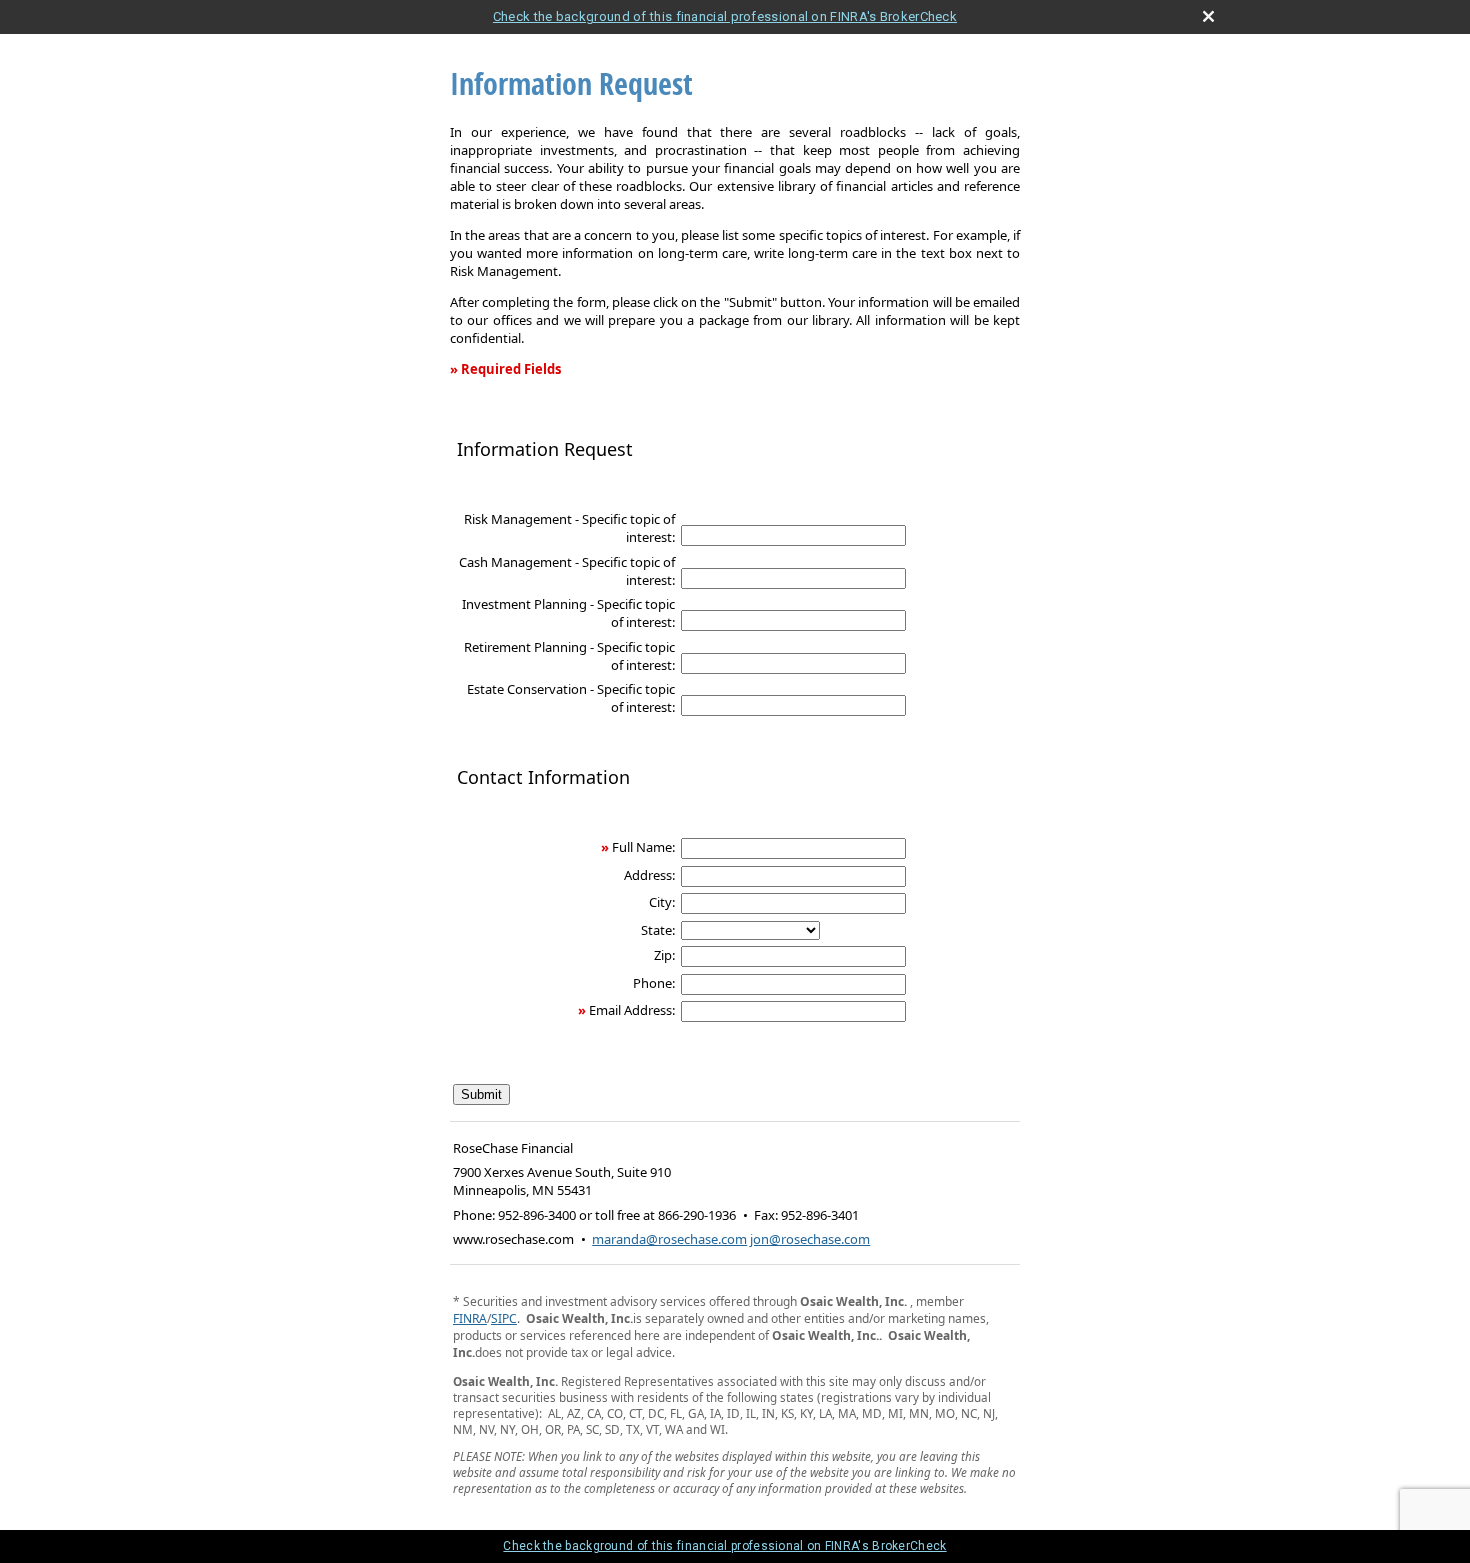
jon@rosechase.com (810, 1239)
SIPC (504, 1318)
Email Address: (632, 1010)
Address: (649, 875)
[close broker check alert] (1208, 16)
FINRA (470, 1318)
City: (662, 902)
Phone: (654, 983)
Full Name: (643, 847)
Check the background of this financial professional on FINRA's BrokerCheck (725, 16)
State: (658, 930)
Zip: (664, 955)
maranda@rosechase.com (669, 1239)
